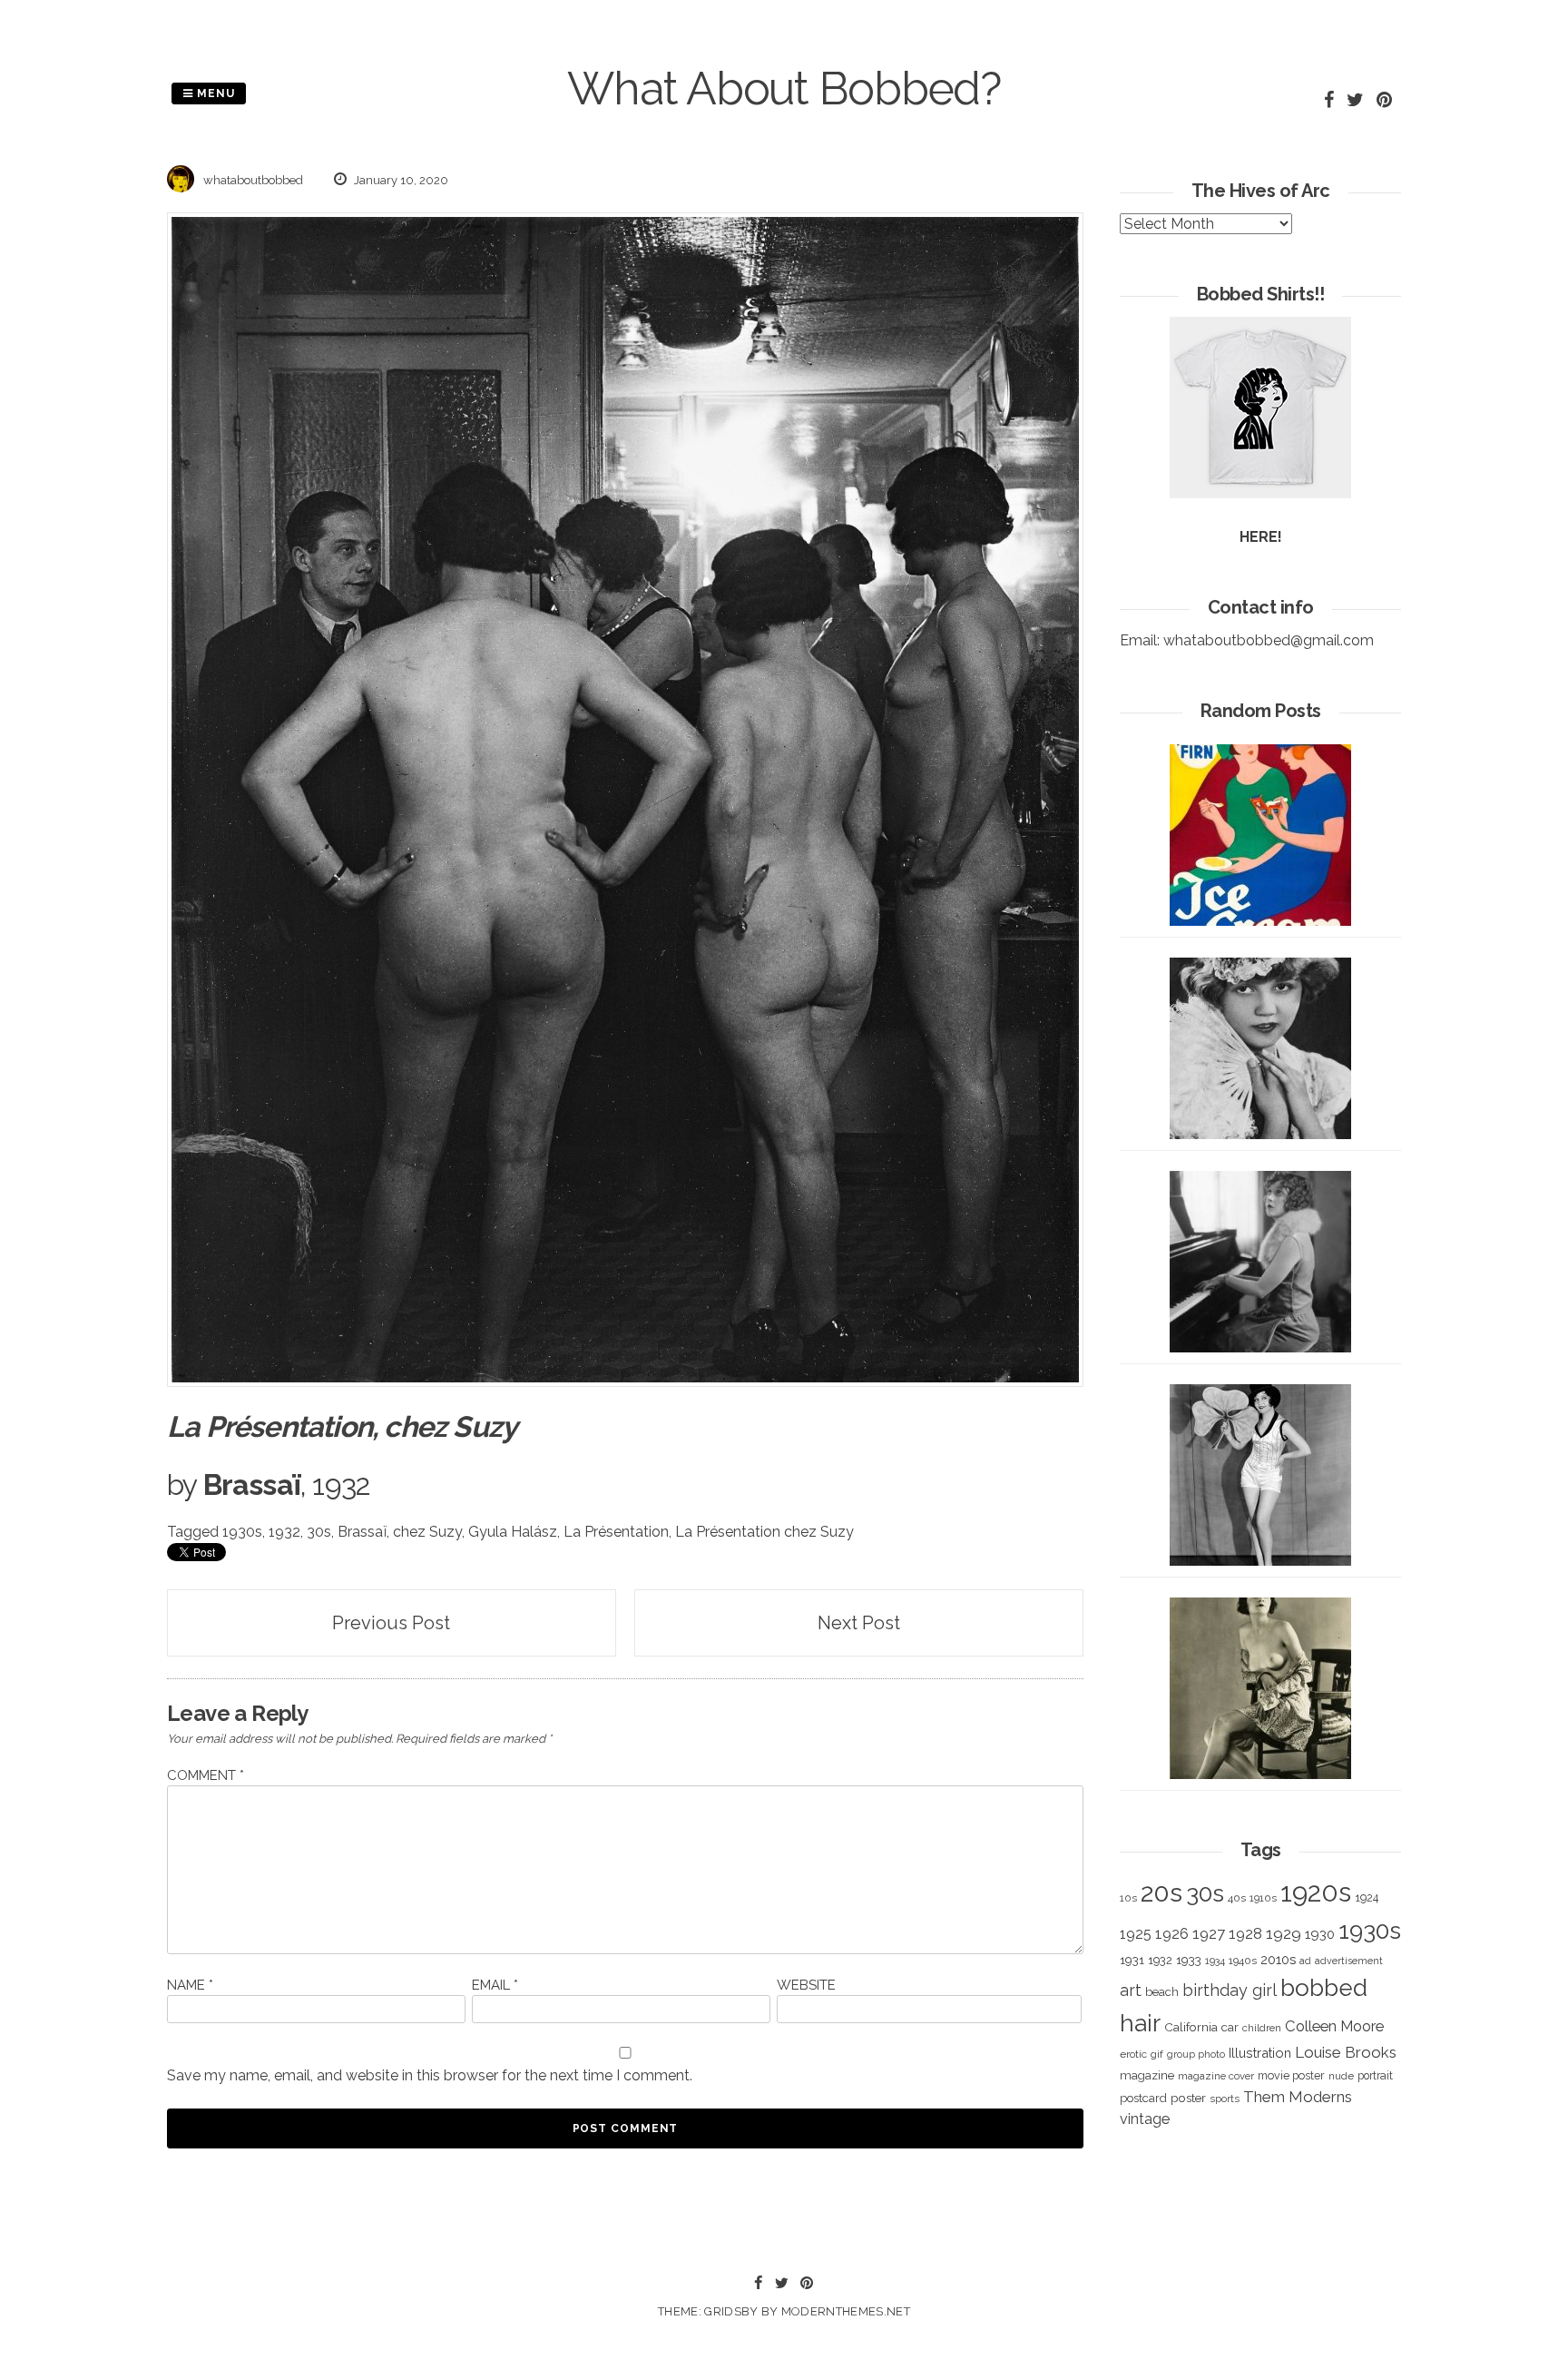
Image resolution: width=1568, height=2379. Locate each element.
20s (1161, 1892)
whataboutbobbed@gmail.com (1269, 640)
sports (1225, 2099)
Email (495, 1985)
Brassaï (362, 1532)
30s (319, 1532)
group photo (1196, 2055)
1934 (1215, 1961)
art (1131, 1990)
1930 (1320, 1934)
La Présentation (616, 1532)
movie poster (1291, 2075)
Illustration (1260, 2053)
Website (806, 1985)
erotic (1133, 2054)
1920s (1316, 1892)
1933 (1189, 1960)
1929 (1284, 1933)
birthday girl (1230, 1990)
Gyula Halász (513, 1532)
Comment (206, 1775)
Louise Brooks (1346, 2052)
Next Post (859, 1623)
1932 (284, 1532)
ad (1305, 1961)
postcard (1143, 2098)
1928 (1245, 1933)
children (1262, 2028)
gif (1157, 2054)
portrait (1375, 2075)
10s (1128, 1898)
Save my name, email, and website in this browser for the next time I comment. (430, 2075)
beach (1162, 1992)
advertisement (1349, 1961)
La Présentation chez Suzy (764, 1532)
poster (1188, 2098)
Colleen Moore (1334, 2026)
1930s (242, 1532)
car (1230, 2027)
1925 (1136, 1934)
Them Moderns (1298, 2097)
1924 (1367, 1897)
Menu (214, 93)
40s (1237, 1898)
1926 (1172, 1934)
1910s (1263, 1898)
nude (1341, 2076)
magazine (1147, 2075)
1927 (1209, 1934)
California (1191, 2027)
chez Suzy (427, 1532)
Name (190, 1985)
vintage (1145, 2119)
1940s (1243, 1961)
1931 (1132, 1960)
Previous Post (391, 1623)
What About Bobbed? (784, 88)
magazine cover (1216, 2076)
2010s (1278, 1960)
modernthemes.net (846, 2311)
